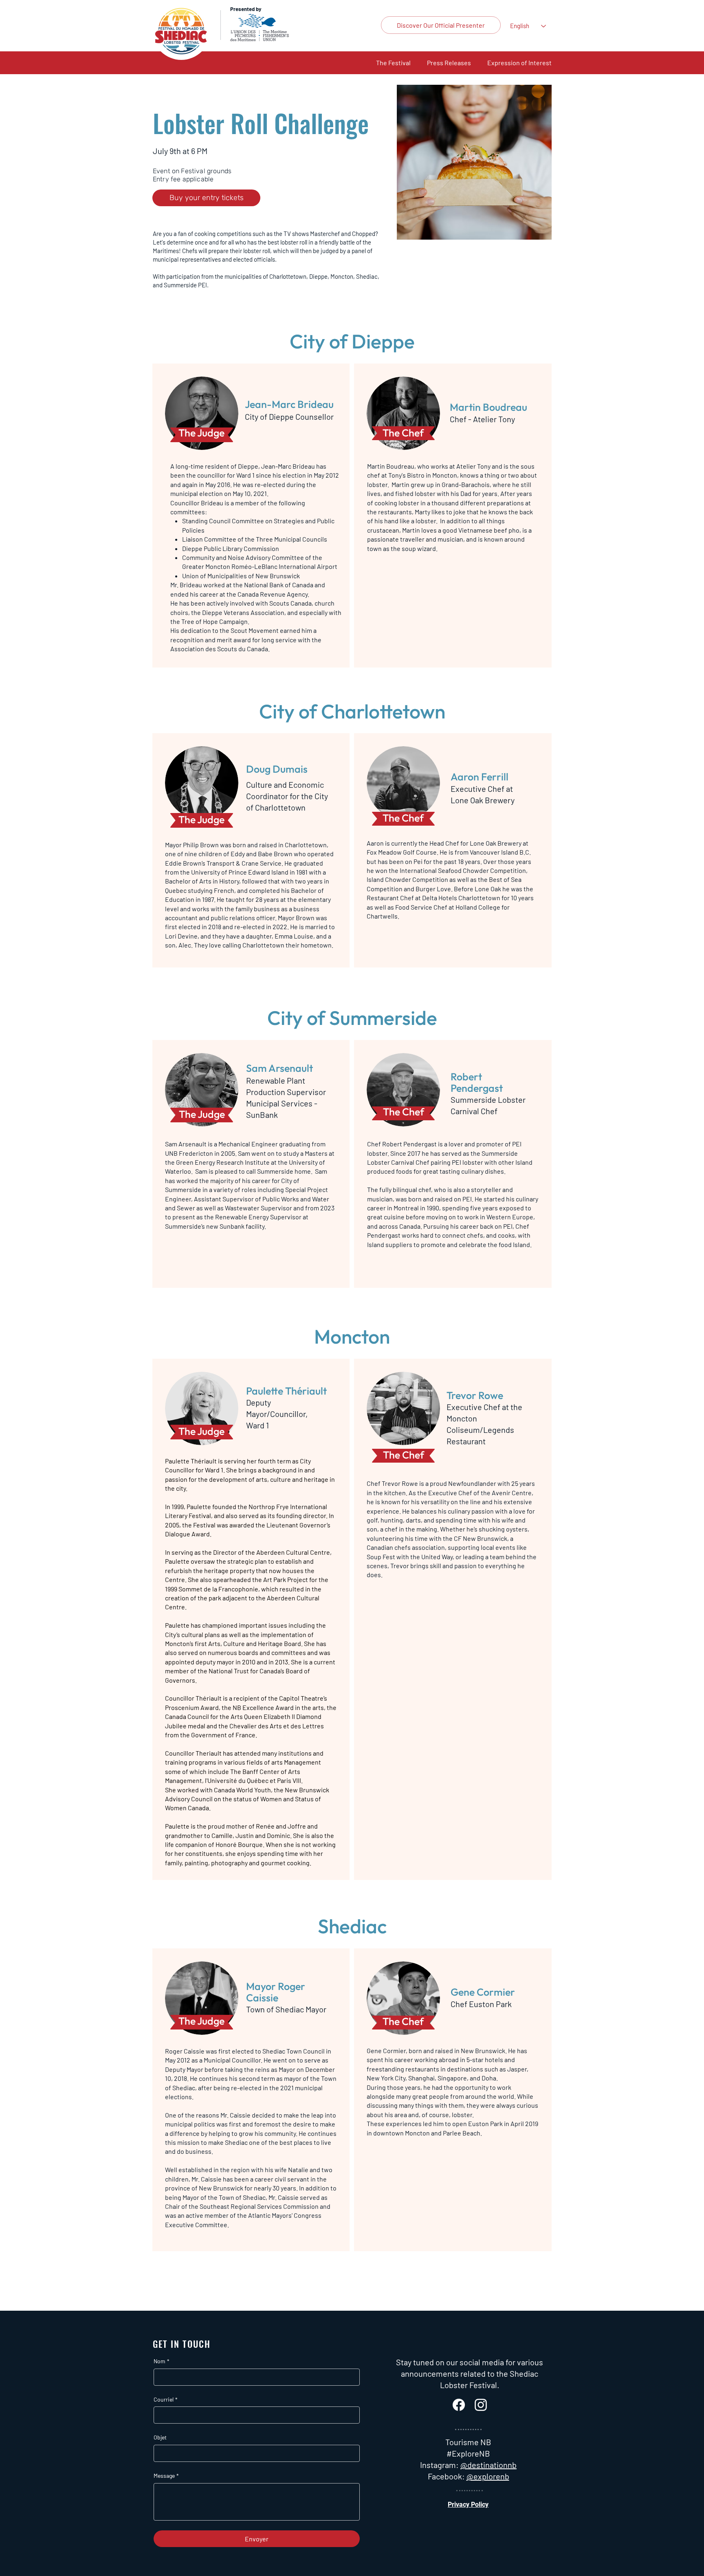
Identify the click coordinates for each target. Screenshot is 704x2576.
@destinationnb (488, 2465)
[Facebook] (459, 2405)
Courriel (166, 2399)
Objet (160, 2437)
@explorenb (488, 2476)
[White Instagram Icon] (481, 2405)
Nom (162, 2361)
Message (166, 2476)
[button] (393, 63)
